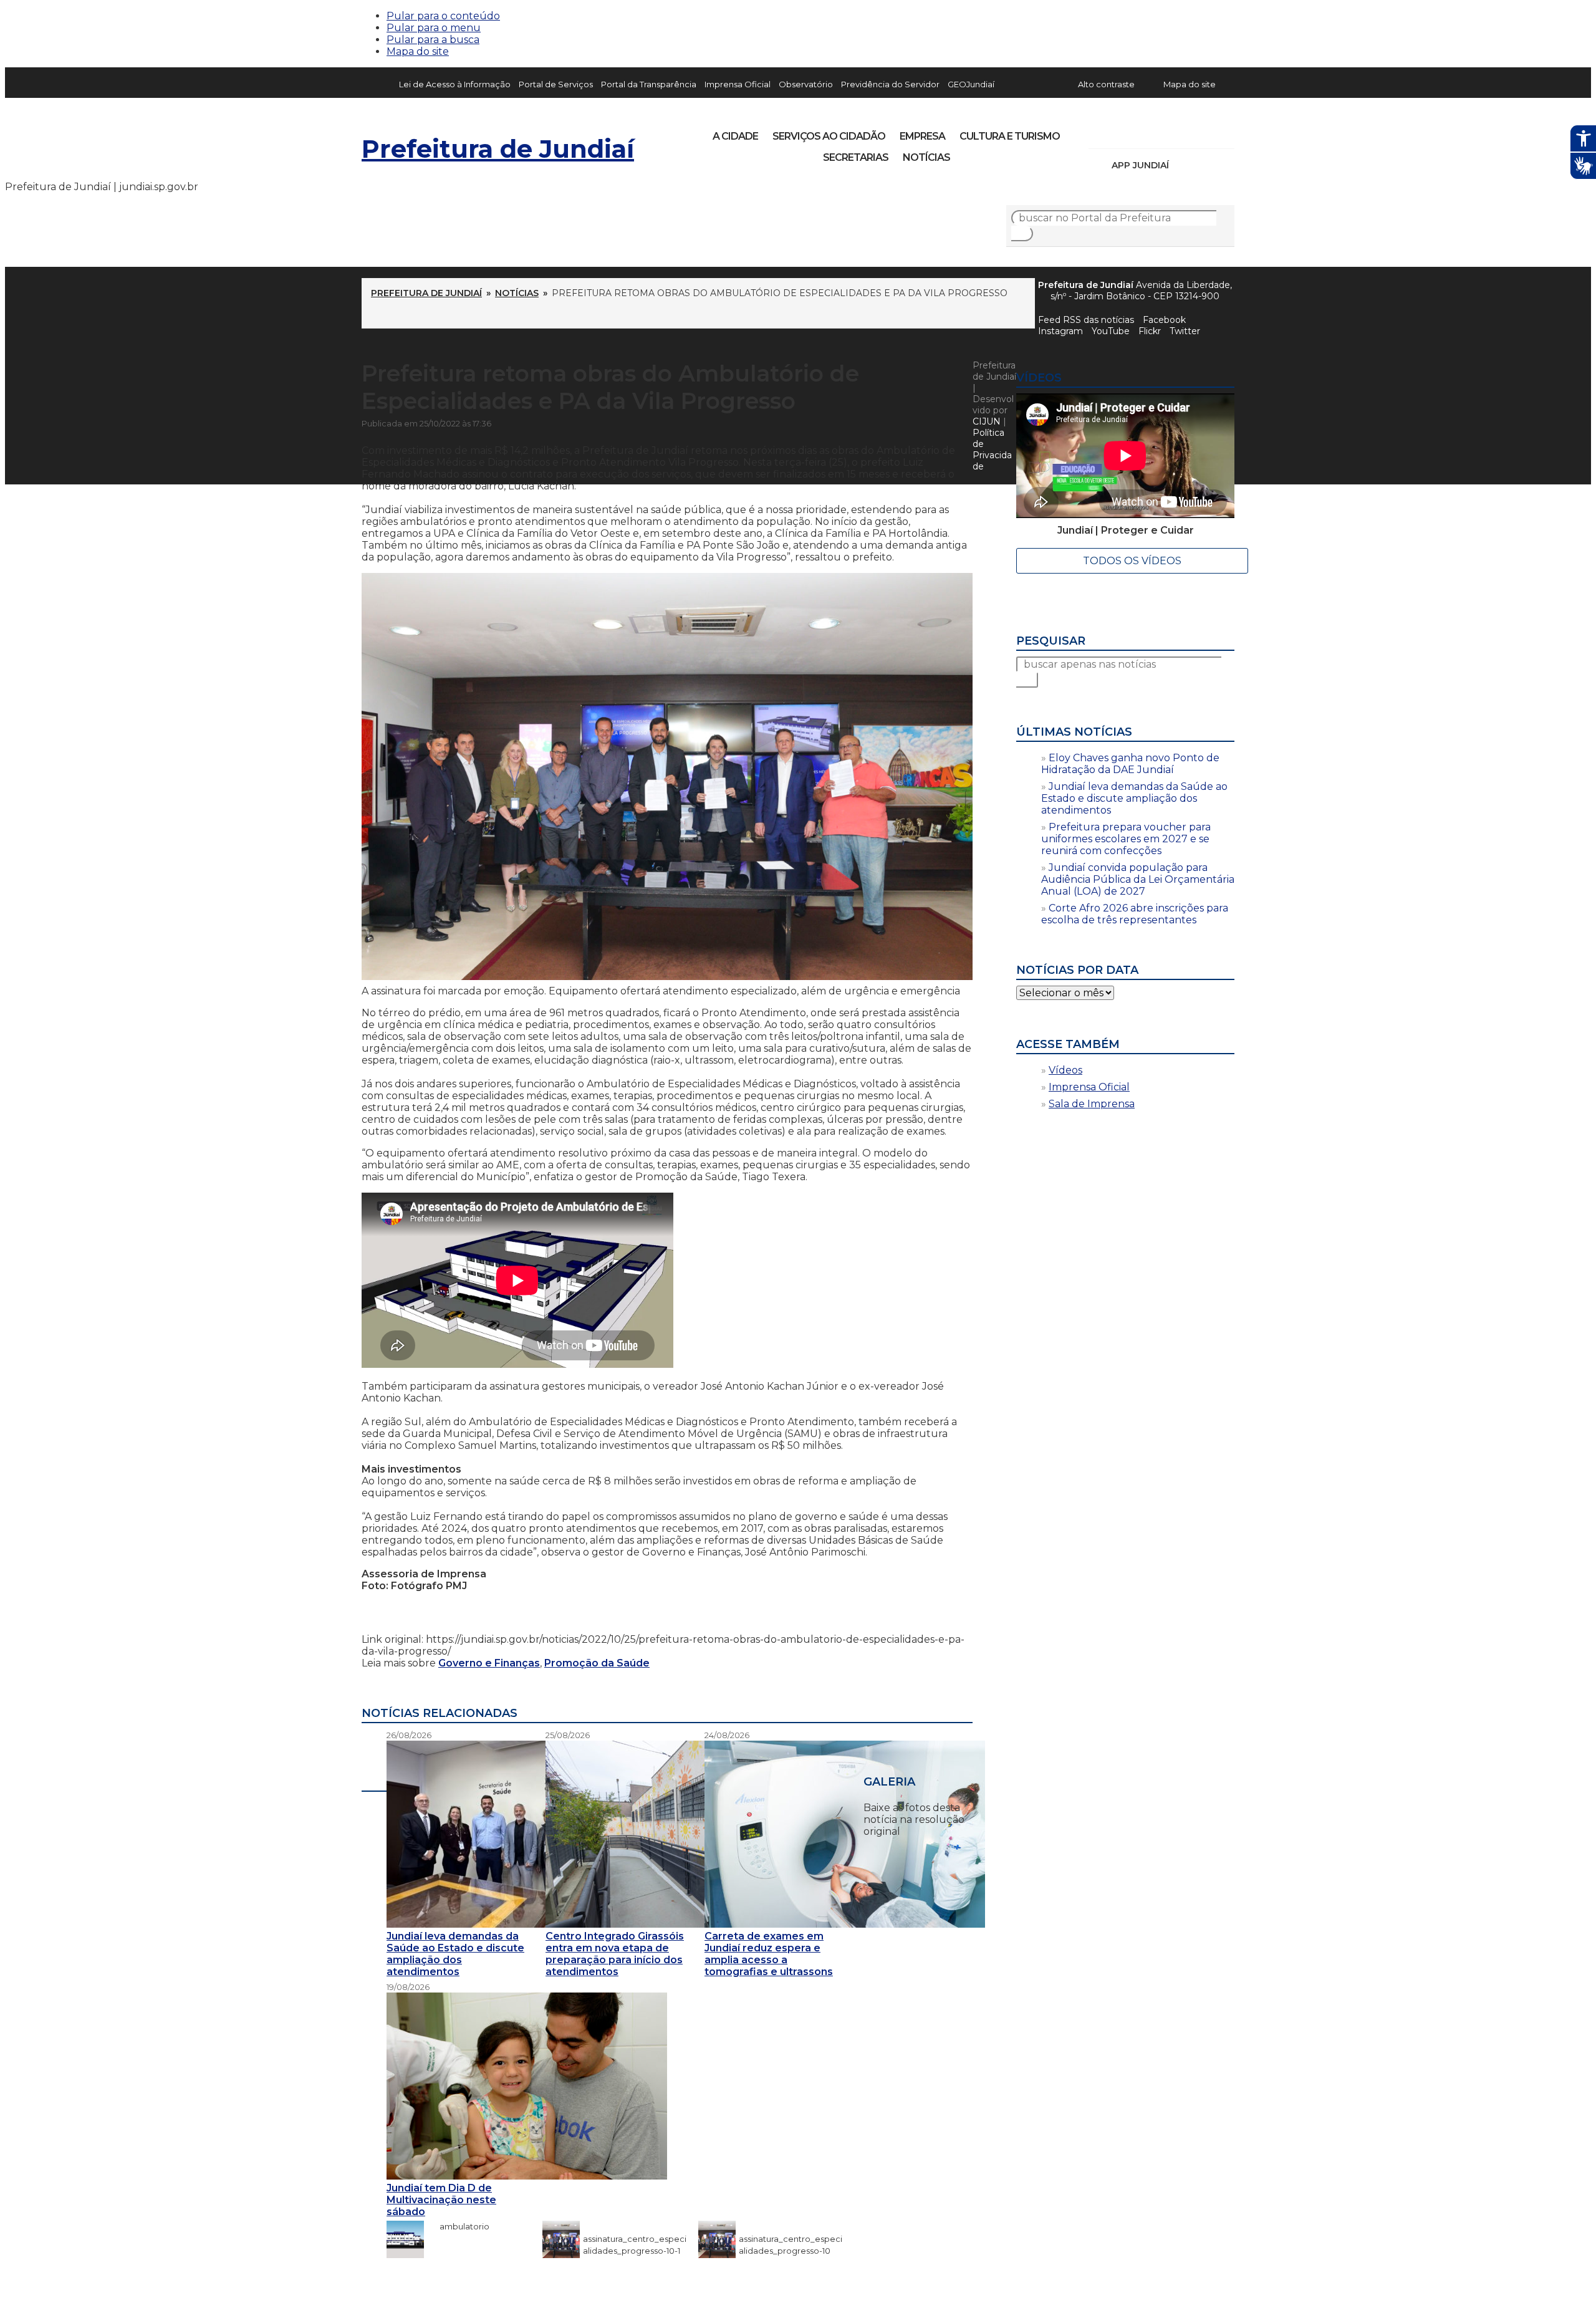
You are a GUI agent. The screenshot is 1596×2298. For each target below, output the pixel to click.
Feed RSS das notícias (1086, 320)
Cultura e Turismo (1010, 136)
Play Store (1204, 165)
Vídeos (1065, 1070)
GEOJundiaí (971, 84)
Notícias (926, 157)
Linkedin (1185, 132)
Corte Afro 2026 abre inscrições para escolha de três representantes (1135, 914)
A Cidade (735, 136)
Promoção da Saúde (597, 1663)
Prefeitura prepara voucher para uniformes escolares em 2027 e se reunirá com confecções (1126, 839)
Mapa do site (418, 51)
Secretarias (856, 157)
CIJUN (987, 421)
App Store (1183, 165)
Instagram (1121, 132)
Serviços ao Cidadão (829, 136)
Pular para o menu (434, 28)
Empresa (922, 136)
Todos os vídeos (1132, 561)
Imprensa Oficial (738, 84)
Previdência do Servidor (890, 84)
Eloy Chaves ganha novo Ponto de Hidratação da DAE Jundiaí (1130, 764)
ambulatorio (458, 2226)
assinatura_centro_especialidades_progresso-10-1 (635, 2239)
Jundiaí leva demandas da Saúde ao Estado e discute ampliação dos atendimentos (1134, 798)
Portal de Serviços (556, 84)
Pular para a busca (433, 40)
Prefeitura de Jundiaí (498, 149)
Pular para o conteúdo (443, 16)
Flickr (1206, 132)
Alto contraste (1106, 84)
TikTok (1142, 132)
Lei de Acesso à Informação (455, 84)
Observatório (806, 84)
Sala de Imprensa (1092, 1104)
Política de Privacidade (992, 450)
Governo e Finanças (489, 1663)
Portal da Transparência (649, 84)
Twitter (1185, 331)
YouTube (1163, 132)
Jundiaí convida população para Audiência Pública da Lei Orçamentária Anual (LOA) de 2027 (1138, 879)
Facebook (1164, 320)
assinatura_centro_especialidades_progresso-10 (791, 2239)
